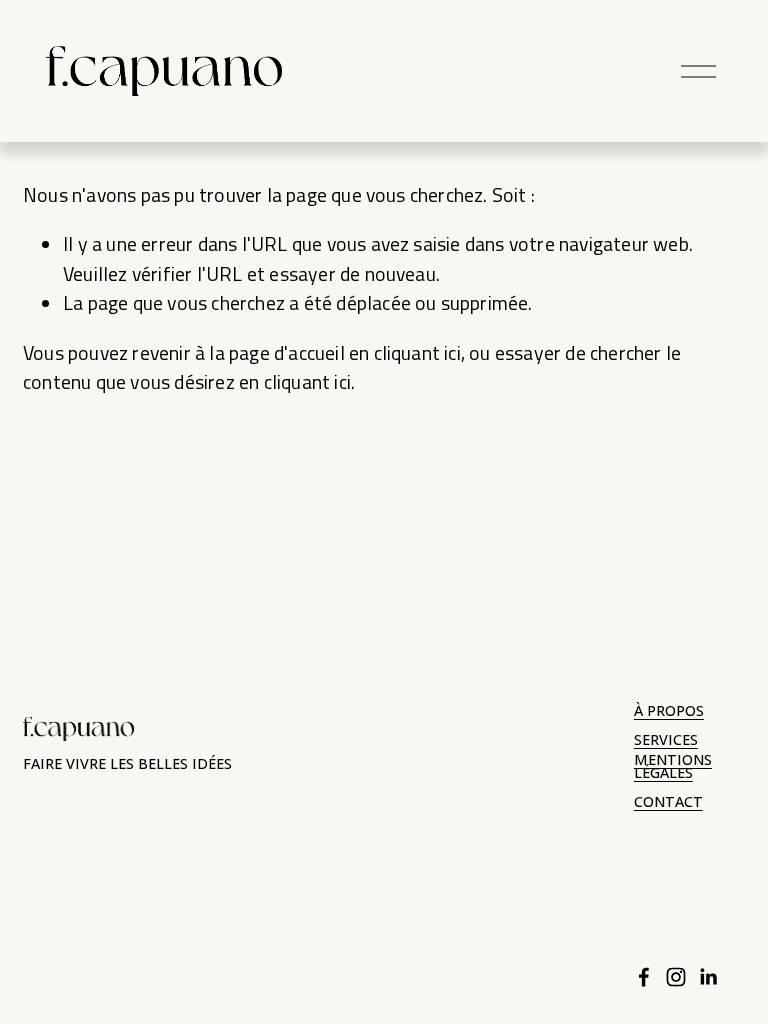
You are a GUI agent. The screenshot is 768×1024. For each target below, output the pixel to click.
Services (666, 740)
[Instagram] (676, 977)
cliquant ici (417, 353)
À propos (669, 711)
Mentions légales (673, 767)
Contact (668, 802)
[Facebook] (644, 977)
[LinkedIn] (708, 977)
